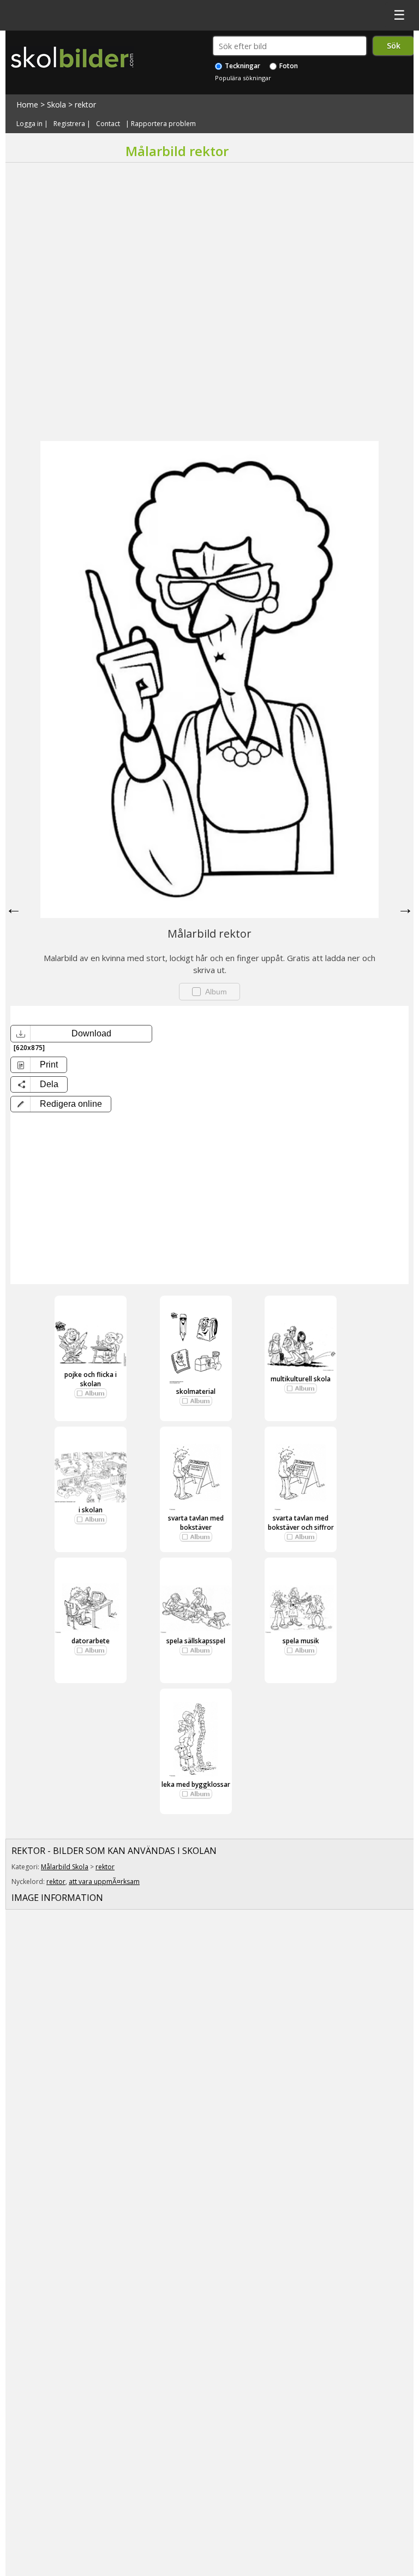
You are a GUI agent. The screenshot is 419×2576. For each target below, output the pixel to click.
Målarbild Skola (65, 1867)
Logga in (29, 124)
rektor (85, 105)
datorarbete (91, 1641)
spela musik (301, 1641)
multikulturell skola (301, 1379)
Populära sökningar (243, 78)
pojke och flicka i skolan (91, 1379)
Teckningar (242, 66)
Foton (288, 66)
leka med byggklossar (196, 1784)
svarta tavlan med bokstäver (196, 1523)
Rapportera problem (163, 124)
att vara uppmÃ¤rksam (104, 1882)
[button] (61, 1104)
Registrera (69, 124)
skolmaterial (196, 1391)
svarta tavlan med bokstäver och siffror (301, 1523)
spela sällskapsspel (196, 1641)
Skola (56, 105)
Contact (108, 124)
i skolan (91, 1510)
